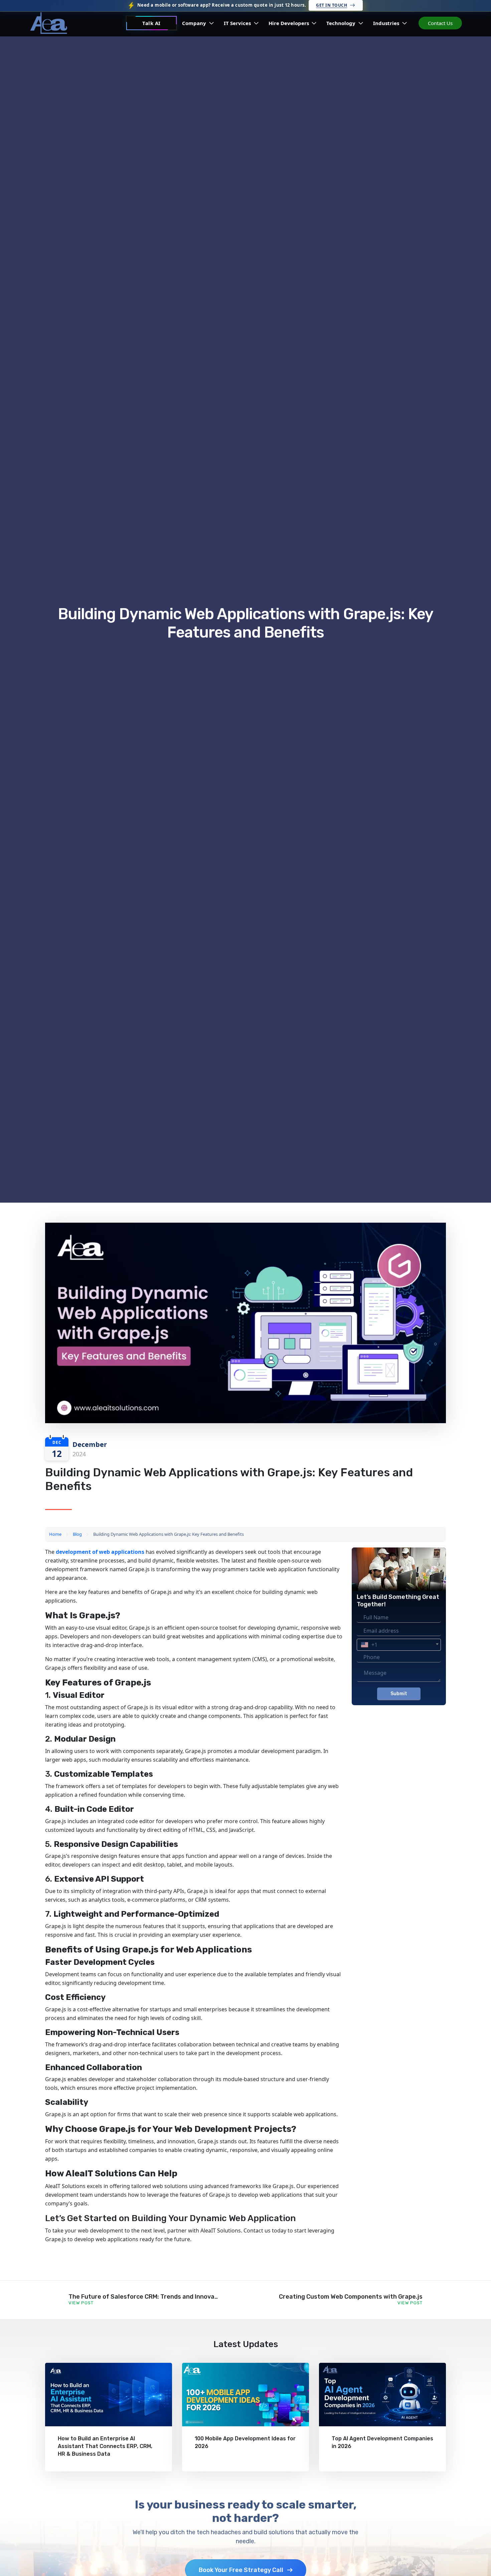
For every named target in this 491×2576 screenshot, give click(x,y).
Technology (342, 23)
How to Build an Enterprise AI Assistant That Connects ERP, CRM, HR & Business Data (105, 2446)
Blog (77, 1534)
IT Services (238, 23)
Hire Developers (289, 23)
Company (195, 23)
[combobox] (399, 1645)
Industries (387, 23)
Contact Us (440, 23)
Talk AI (151, 23)
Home (55, 1534)
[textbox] (399, 1645)
